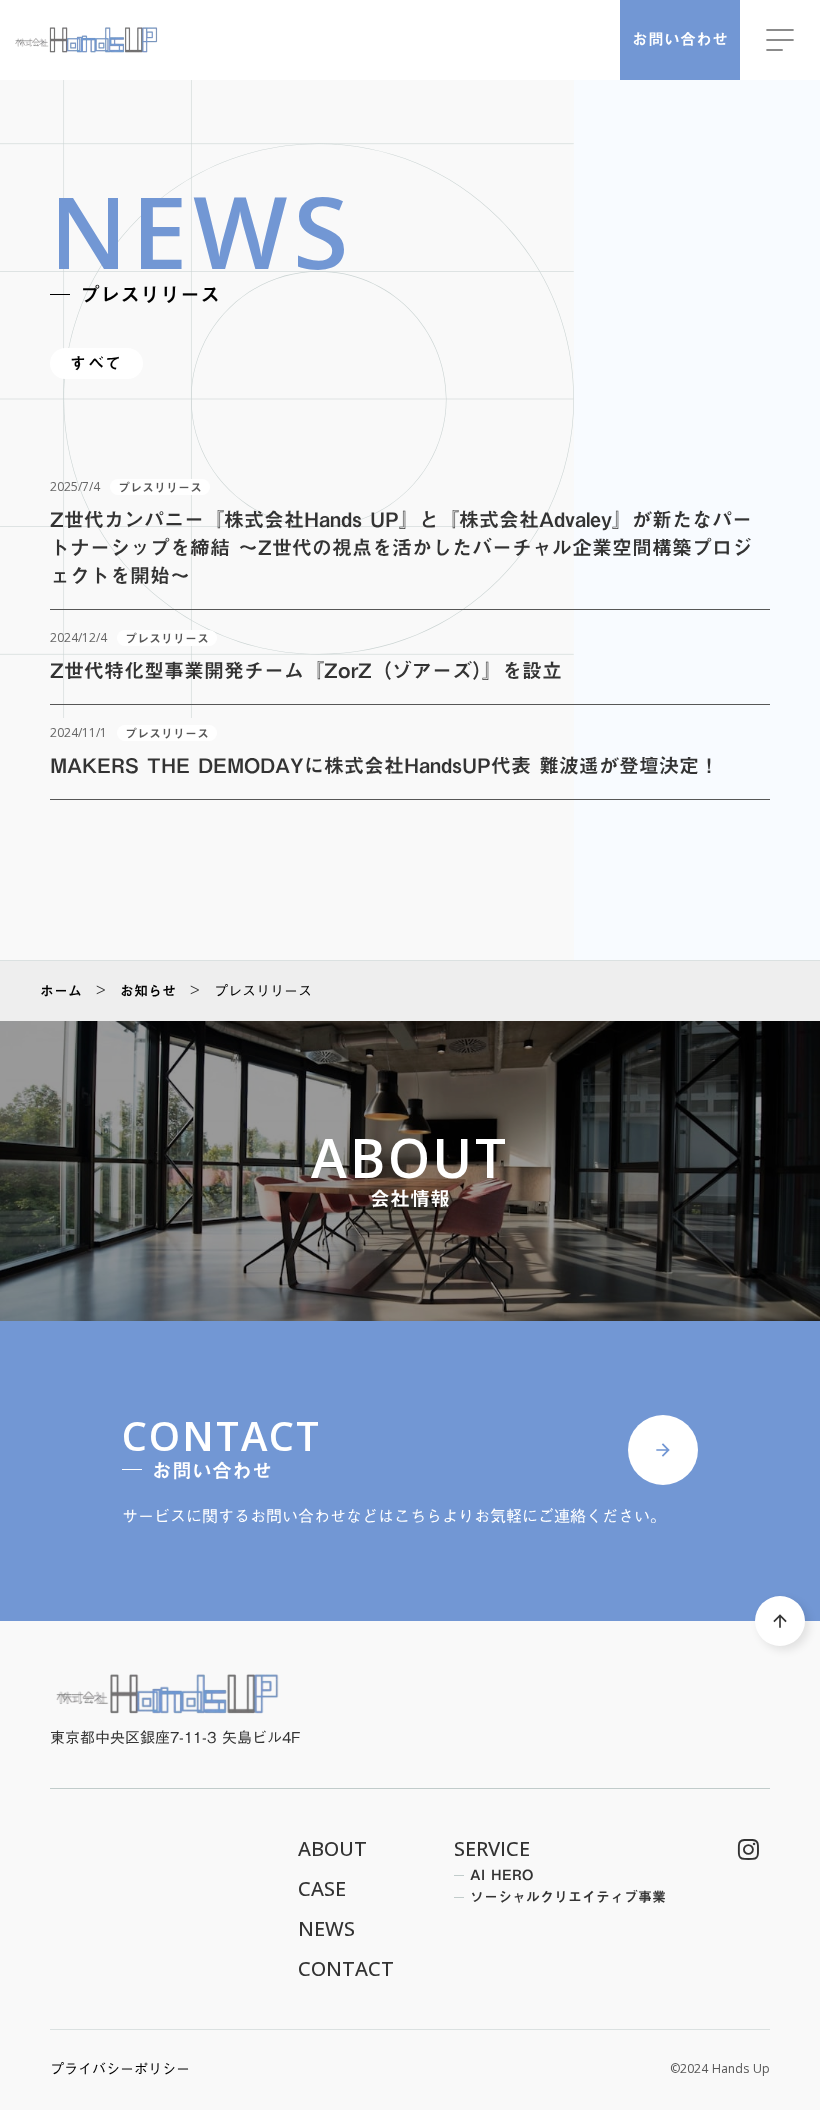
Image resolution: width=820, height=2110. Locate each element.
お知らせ (148, 991)
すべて (96, 363)
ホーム (61, 991)
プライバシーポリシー (120, 2070)
